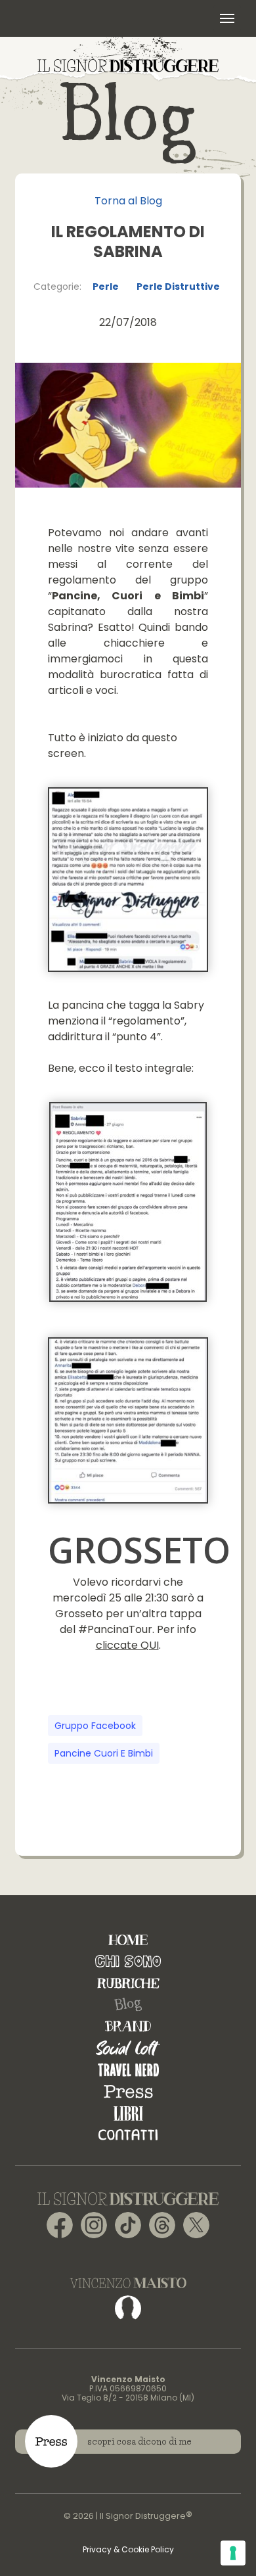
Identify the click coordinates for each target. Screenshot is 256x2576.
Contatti (128, 2135)
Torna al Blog (128, 201)
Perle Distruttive (178, 287)
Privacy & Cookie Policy (128, 2549)
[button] (227, 18)
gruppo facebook (95, 1726)
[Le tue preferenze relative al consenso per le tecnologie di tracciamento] (233, 2553)
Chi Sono (128, 1961)
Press (128, 2091)
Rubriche (128, 1983)
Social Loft (128, 2048)
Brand (128, 2026)
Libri (128, 2113)
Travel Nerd (128, 2070)
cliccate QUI (127, 1645)
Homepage (128, 1940)
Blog (128, 2005)
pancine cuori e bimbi (104, 1753)
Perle (106, 287)
